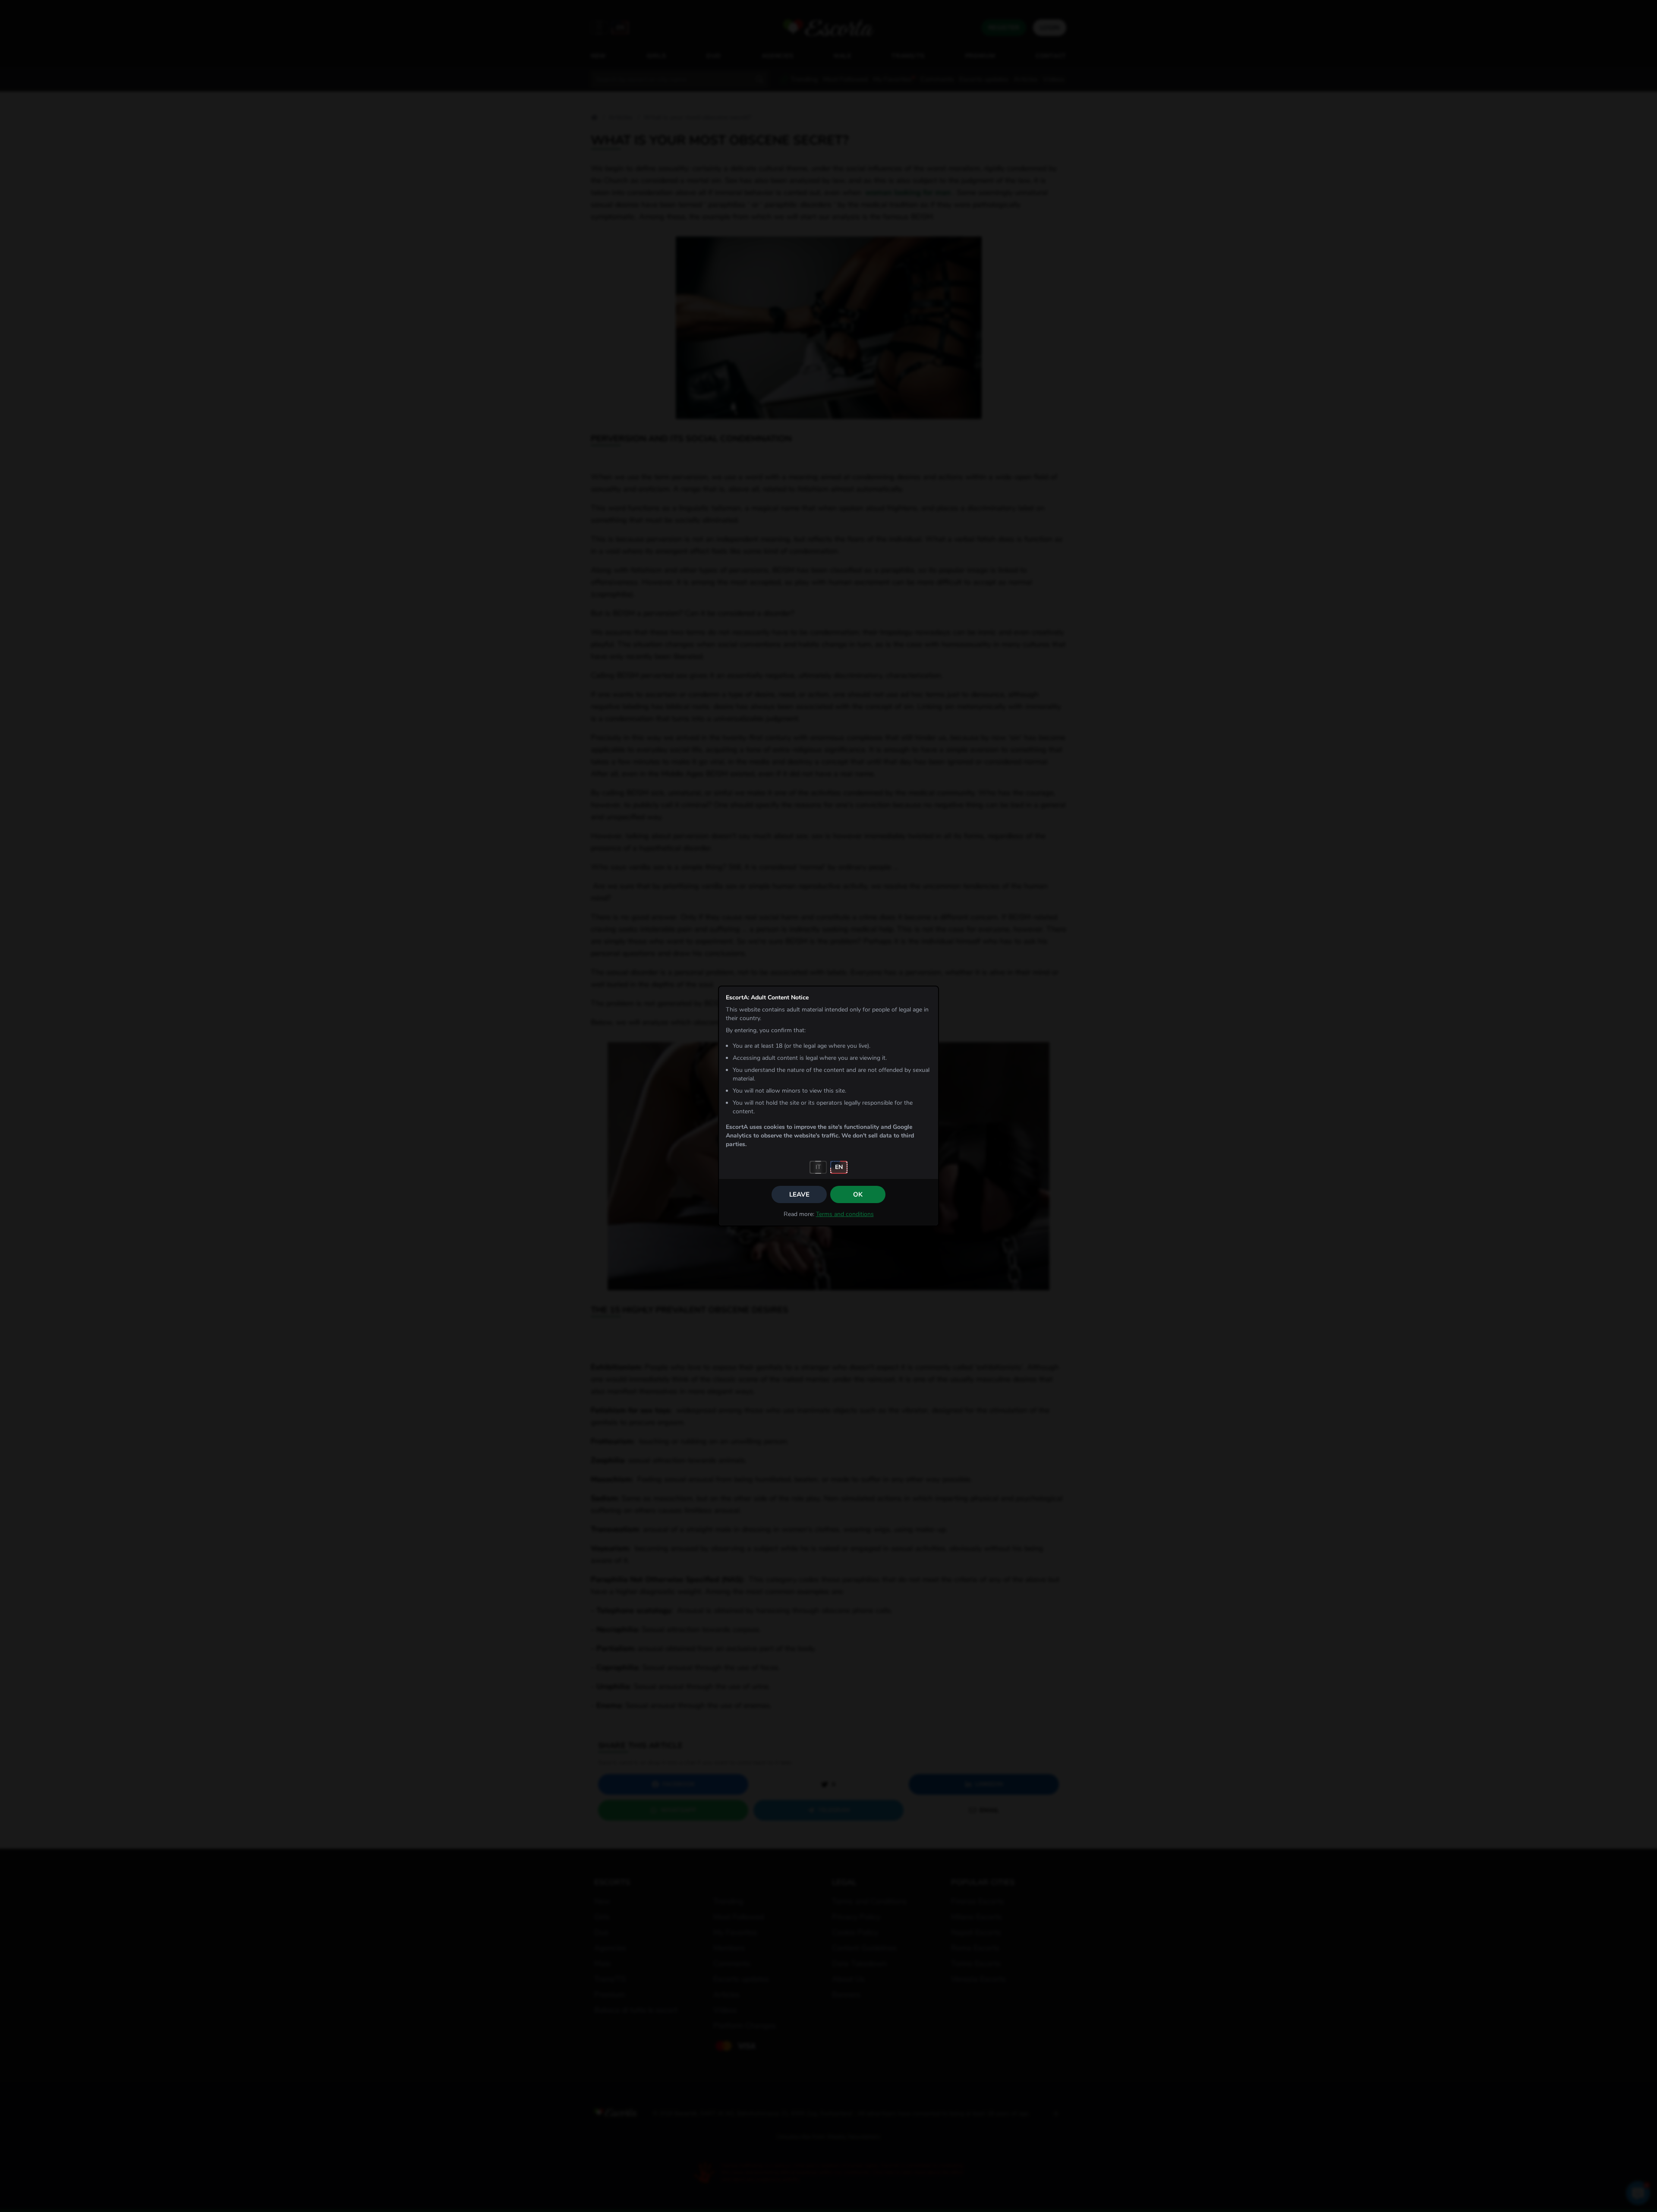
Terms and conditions (845, 1214)
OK (858, 1194)
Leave (799, 1194)
